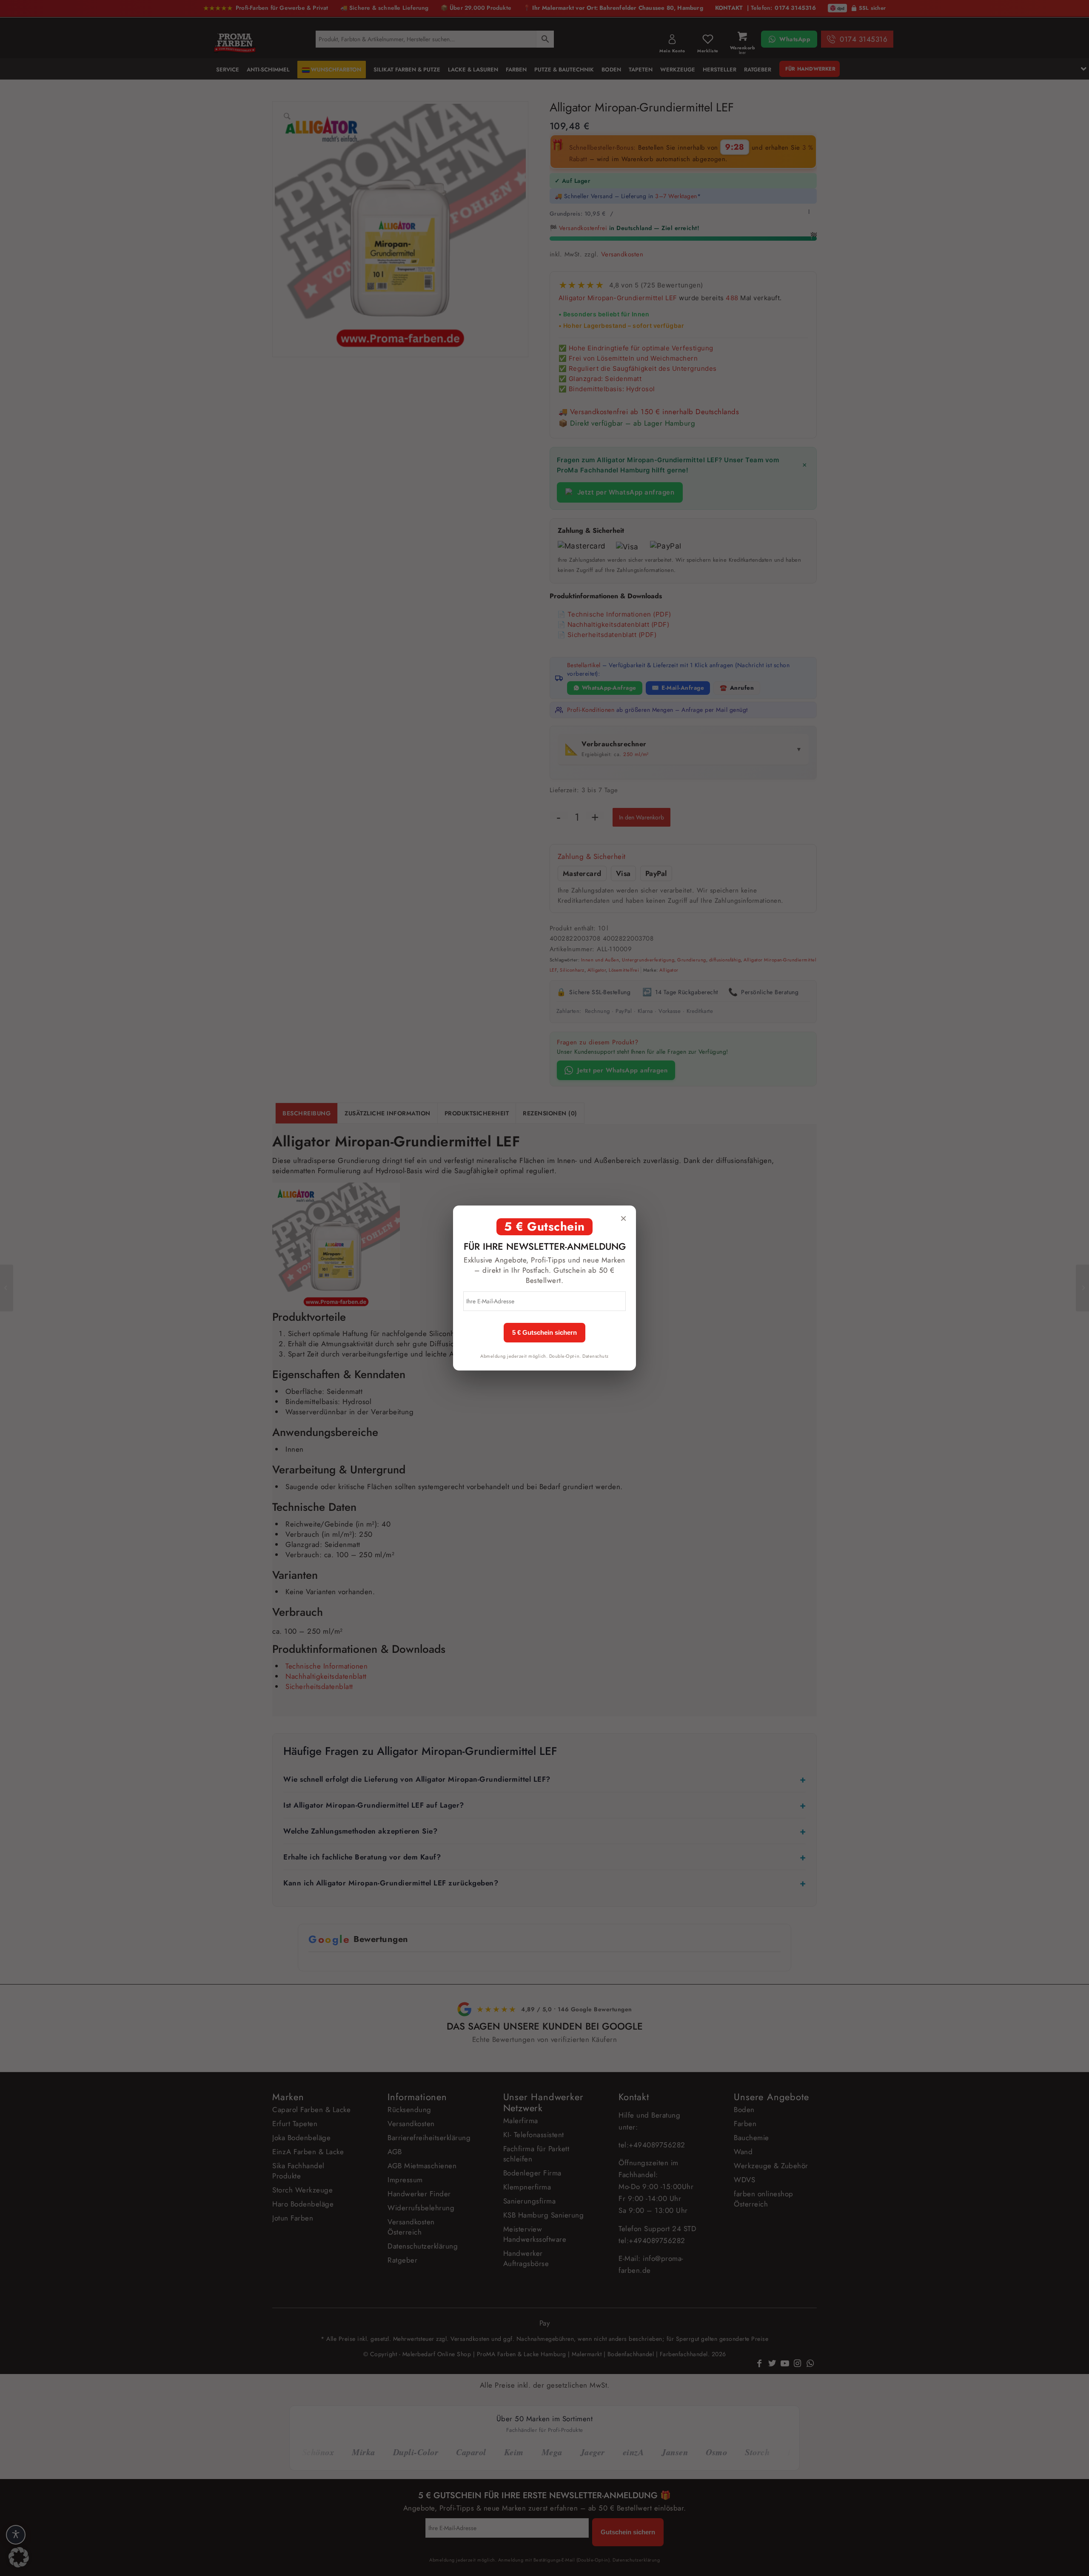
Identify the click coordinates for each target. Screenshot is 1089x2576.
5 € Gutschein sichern (544, 1333)
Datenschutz (596, 1356)
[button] (19, 2557)
